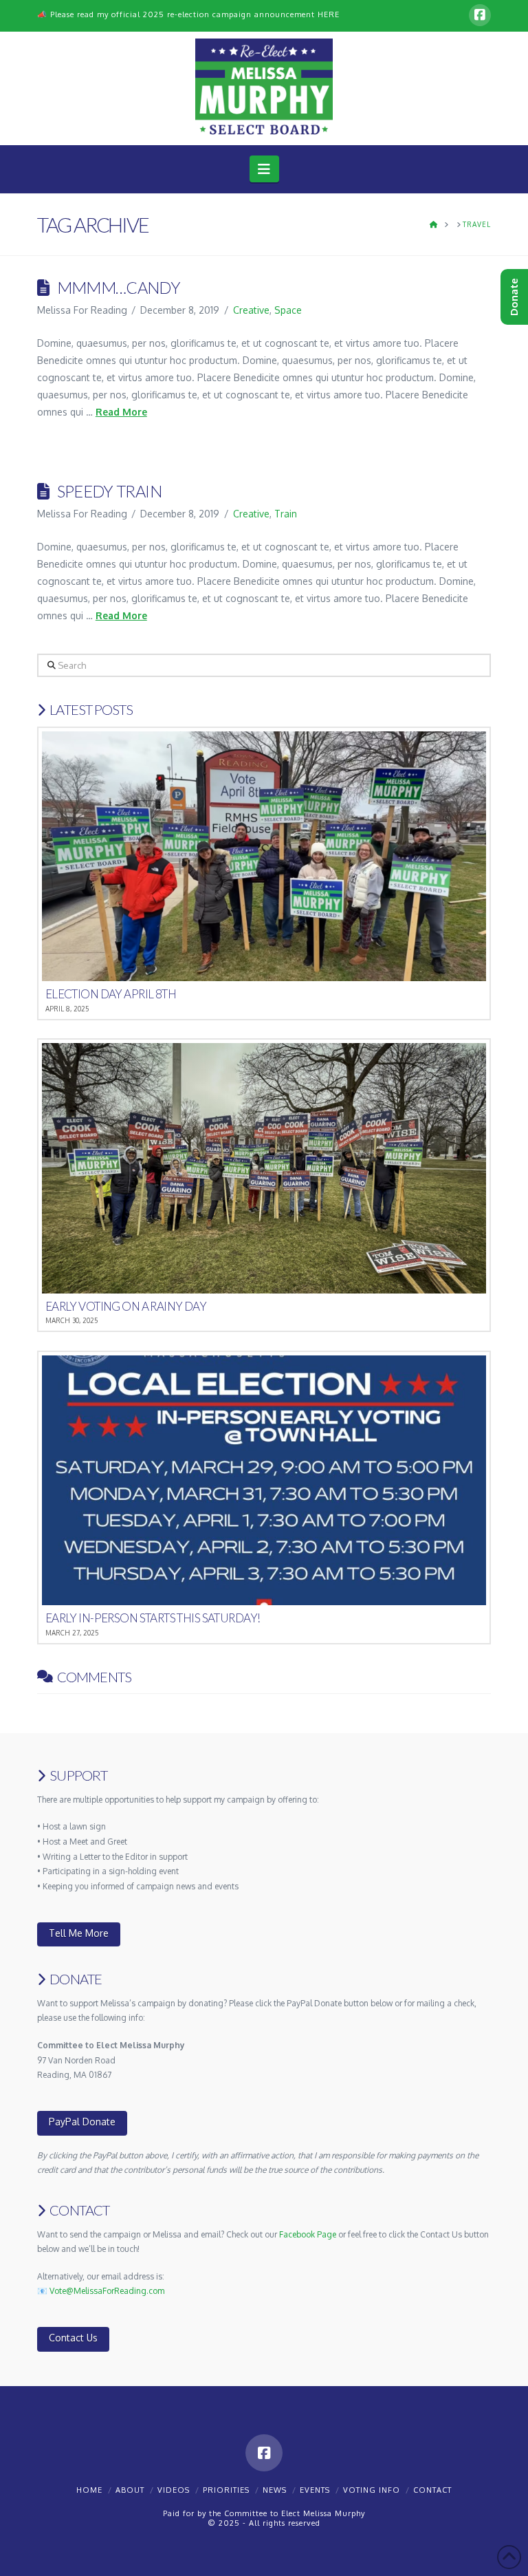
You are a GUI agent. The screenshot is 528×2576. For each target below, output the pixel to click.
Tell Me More (79, 1933)
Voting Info (372, 2490)
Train (286, 514)
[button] (264, 169)
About (130, 2490)
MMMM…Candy (119, 288)
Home (89, 2490)
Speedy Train (109, 491)
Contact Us (73, 2338)
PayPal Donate (82, 2122)
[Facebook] (480, 15)
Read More (121, 412)
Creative (251, 310)
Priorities (226, 2490)
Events (315, 2490)
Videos (174, 2490)
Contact (432, 2490)
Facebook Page (308, 2234)
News (275, 2490)
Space (288, 310)
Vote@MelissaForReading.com (107, 2291)
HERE (329, 14)
